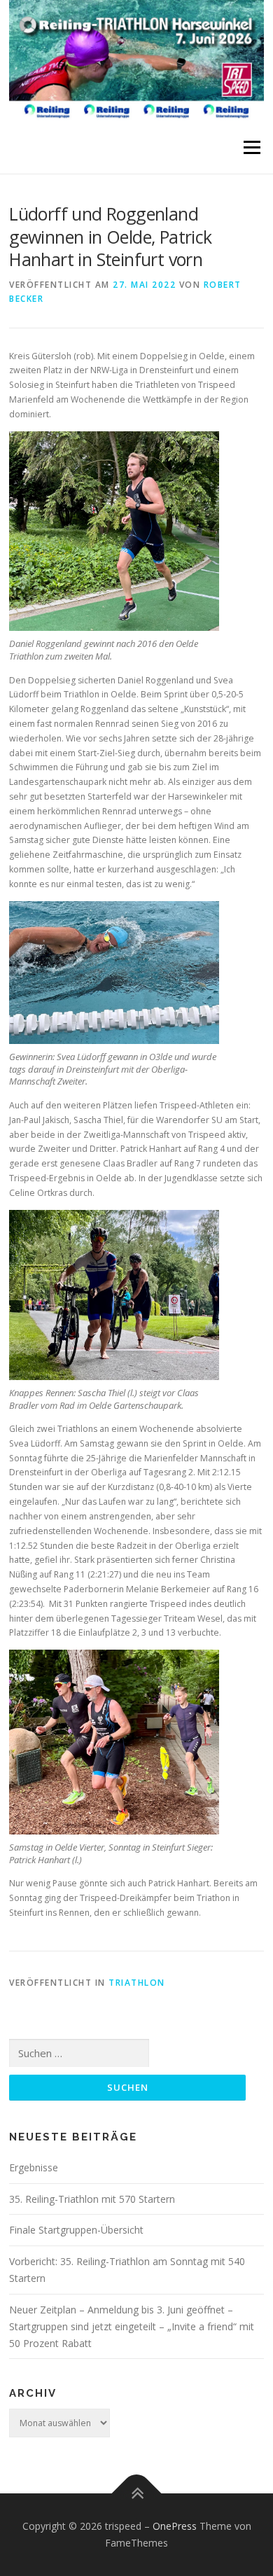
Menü (251, 147)
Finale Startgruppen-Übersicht (76, 2230)
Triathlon (137, 1983)
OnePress (175, 2526)
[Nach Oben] (137, 2494)
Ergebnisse (34, 2167)
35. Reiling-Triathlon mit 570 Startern (92, 2199)
